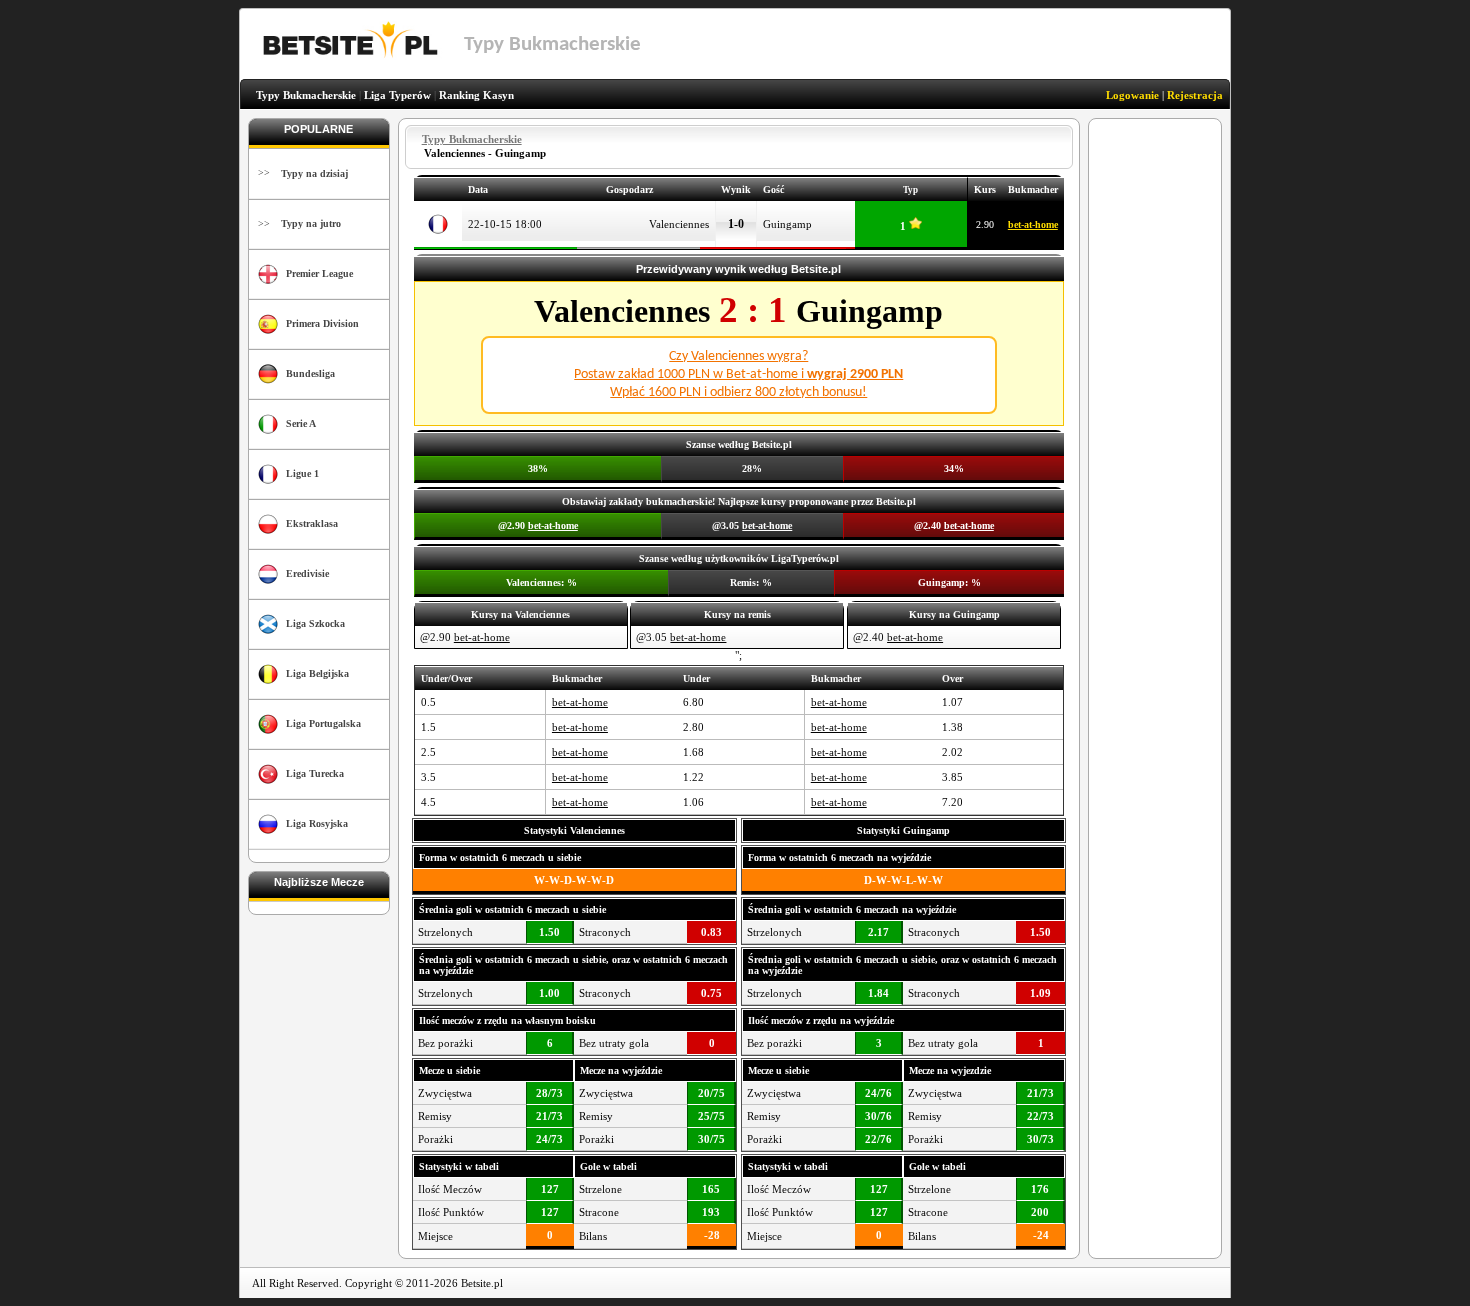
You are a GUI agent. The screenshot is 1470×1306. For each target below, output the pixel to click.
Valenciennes (679, 224)
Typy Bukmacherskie (306, 95)
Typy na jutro (311, 223)
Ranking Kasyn (476, 95)
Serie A (301, 423)
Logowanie (1132, 95)
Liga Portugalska (323, 723)
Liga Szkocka (315, 623)
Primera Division (322, 323)
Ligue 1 (302, 473)
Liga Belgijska (317, 673)
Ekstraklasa (312, 523)
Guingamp (787, 224)
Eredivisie (307, 573)
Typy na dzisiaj (314, 173)
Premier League (319, 273)
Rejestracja (1195, 95)
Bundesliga (310, 373)
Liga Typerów (397, 95)
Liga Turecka (315, 773)
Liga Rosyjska (317, 823)
